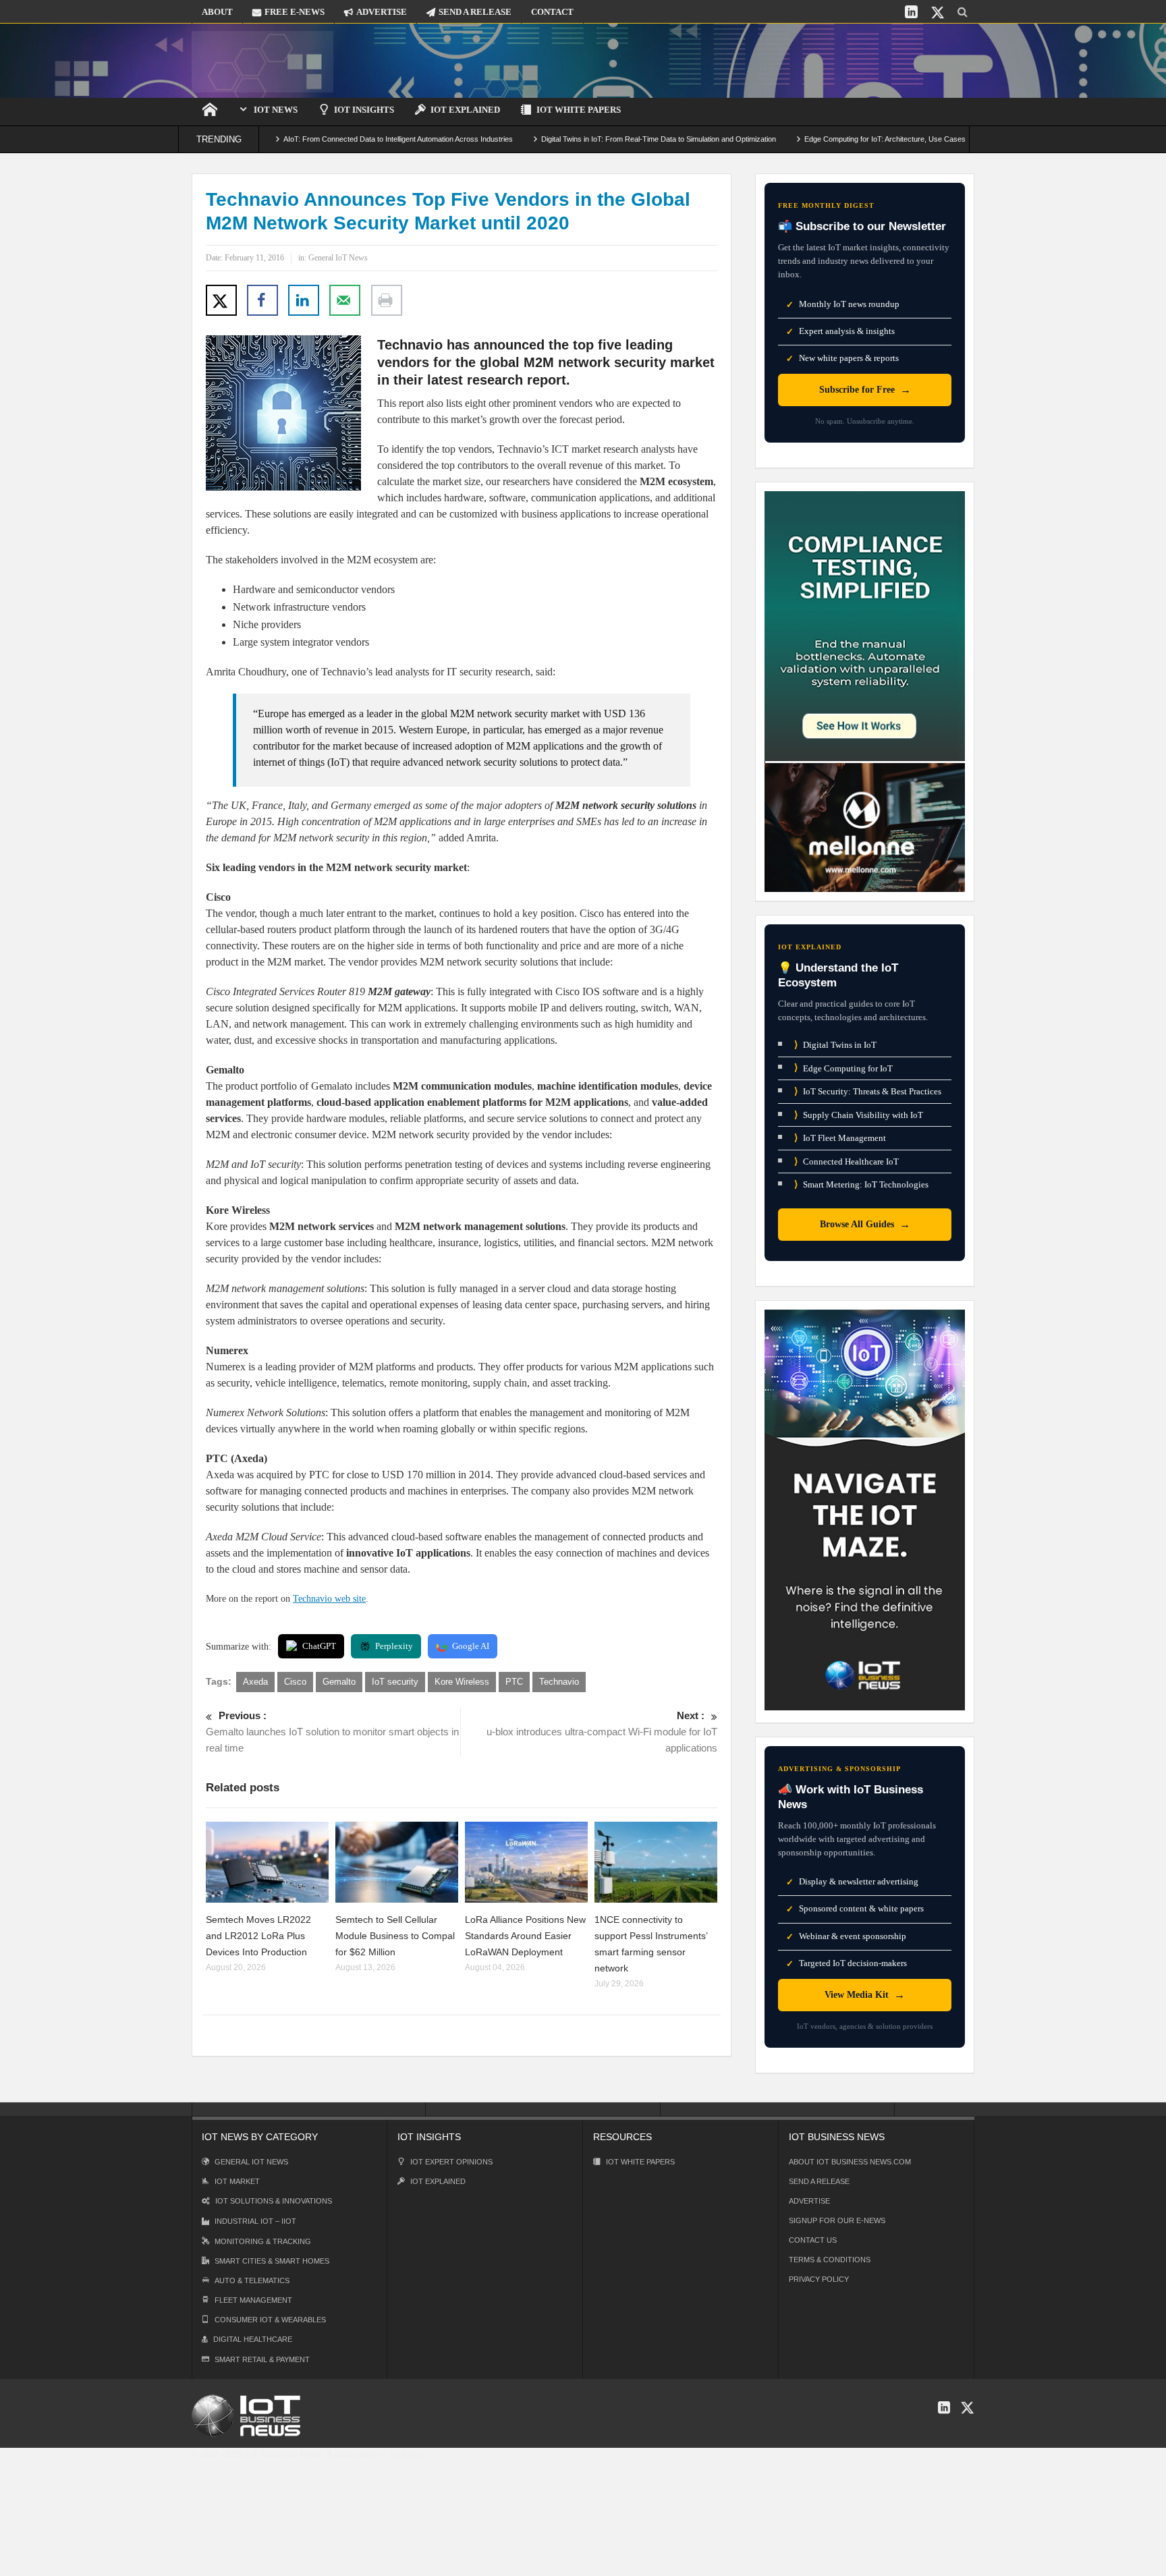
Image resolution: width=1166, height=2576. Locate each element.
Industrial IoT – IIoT (255, 2221)
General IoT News (338, 258)
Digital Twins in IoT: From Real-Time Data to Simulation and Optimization (584, 139)
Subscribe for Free (865, 390)
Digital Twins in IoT (835, 1045)
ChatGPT (319, 1646)
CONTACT (552, 12)
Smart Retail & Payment (262, 2359)
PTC (514, 1682)
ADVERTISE (382, 12)
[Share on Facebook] (262, 300)
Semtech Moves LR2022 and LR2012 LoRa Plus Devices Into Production (258, 1936)
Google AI (471, 1646)
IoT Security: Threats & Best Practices (868, 1091)
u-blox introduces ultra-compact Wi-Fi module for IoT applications (602, 1732)
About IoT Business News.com (850, 2162)
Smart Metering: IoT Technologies (861, 1184)
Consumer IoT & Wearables (270, 2320)
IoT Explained (465, 110)
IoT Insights (364, 110)
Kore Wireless (462, 1682)
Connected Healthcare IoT (846, 1161)
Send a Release (819, 2181)
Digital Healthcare (253, 2339)
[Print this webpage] (387, 300)
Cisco (295, 1682)
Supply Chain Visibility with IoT (859, 1115)
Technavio (559, 1682)
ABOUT (217, 12)
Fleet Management (253, 2300)
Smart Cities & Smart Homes (272, 2261)
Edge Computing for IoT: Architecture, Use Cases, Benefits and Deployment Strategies (871, 139)
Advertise (809, 2201)
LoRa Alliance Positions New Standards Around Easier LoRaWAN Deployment (525, 1936)
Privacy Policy (819, 2279)
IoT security (395, 1682)
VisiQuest (409, 2454)
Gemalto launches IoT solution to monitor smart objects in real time (332, 1732)
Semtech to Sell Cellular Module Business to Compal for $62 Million (395, 1936)
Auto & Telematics (252, 2280)
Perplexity (394, 1646)
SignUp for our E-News (837, 2220)
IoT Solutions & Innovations (274, 2201)
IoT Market (237, 2181)
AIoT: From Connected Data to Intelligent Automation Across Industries (324, 139)
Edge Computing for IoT (843, 1068)
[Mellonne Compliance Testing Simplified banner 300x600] (865, 691)
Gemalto (339, 1682)
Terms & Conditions (830, 2260)
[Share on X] (221, 300)
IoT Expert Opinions (451, 2162)
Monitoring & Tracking (263, 2241)
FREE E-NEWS (295, 12)
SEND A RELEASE (475, 12)
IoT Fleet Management (840, 1138)
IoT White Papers (579, 110)
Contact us (813, 2240)
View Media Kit (865, 1995)
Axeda (255, 1682)
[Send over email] (345, 300)
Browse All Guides (865, 1224)
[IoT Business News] (262, 60)
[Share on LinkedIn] (304, 300)
